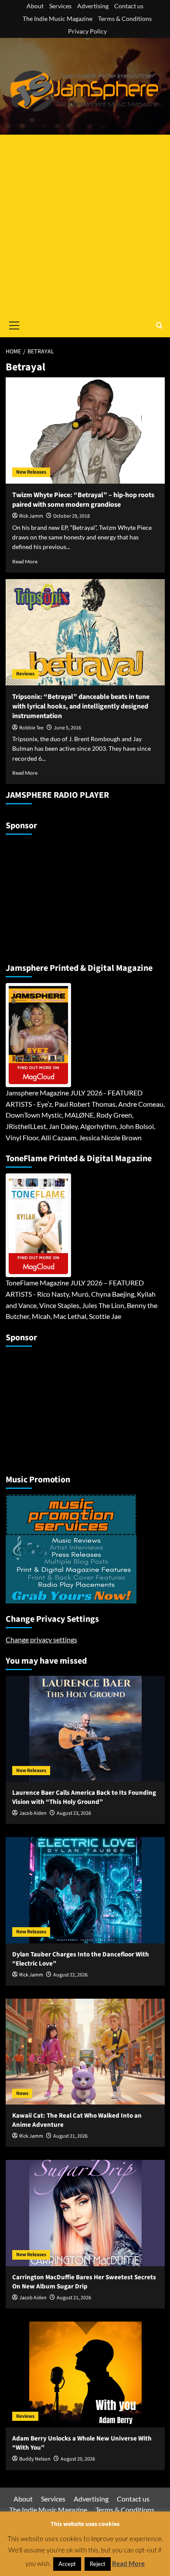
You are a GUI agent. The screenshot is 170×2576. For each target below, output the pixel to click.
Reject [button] (98, 2564)
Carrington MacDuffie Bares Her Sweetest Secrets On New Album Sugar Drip (84, 2282)
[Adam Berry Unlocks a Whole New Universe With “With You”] (85, 2374)
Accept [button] (67, 2564)
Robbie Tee (31, 728)
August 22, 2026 (70, 1975)
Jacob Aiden (33, 1813)
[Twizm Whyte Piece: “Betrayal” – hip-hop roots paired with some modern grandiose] (85, 430)
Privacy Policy (87, 31)
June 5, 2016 (67, 728)
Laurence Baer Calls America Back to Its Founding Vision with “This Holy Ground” (84, 1797)
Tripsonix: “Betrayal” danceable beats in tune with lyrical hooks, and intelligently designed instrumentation (81, 707)
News (22, 2093)
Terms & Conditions (125, 19)
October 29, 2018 (71, 516)
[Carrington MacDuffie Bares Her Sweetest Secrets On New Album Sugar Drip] (85, 2213)
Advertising (93, 6)
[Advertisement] (85, 224)
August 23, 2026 (74, 1813)
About (35, 6)
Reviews (25, 674)
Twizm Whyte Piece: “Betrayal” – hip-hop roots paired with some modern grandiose (83, 500)
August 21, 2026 (70, 2136)
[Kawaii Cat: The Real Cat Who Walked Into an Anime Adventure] (85, 2052)
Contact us (129, 6)
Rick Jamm (31, 516)
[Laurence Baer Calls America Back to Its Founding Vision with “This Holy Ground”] (85, 1729)
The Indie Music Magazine (58, 19)
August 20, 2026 (78, 2459)
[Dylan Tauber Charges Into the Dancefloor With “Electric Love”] (85, 1890)
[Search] (159, 325)
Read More (25, 561)
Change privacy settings (41, 1639)
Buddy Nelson (35, 2459)
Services (60, 6)
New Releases (31, 472)
